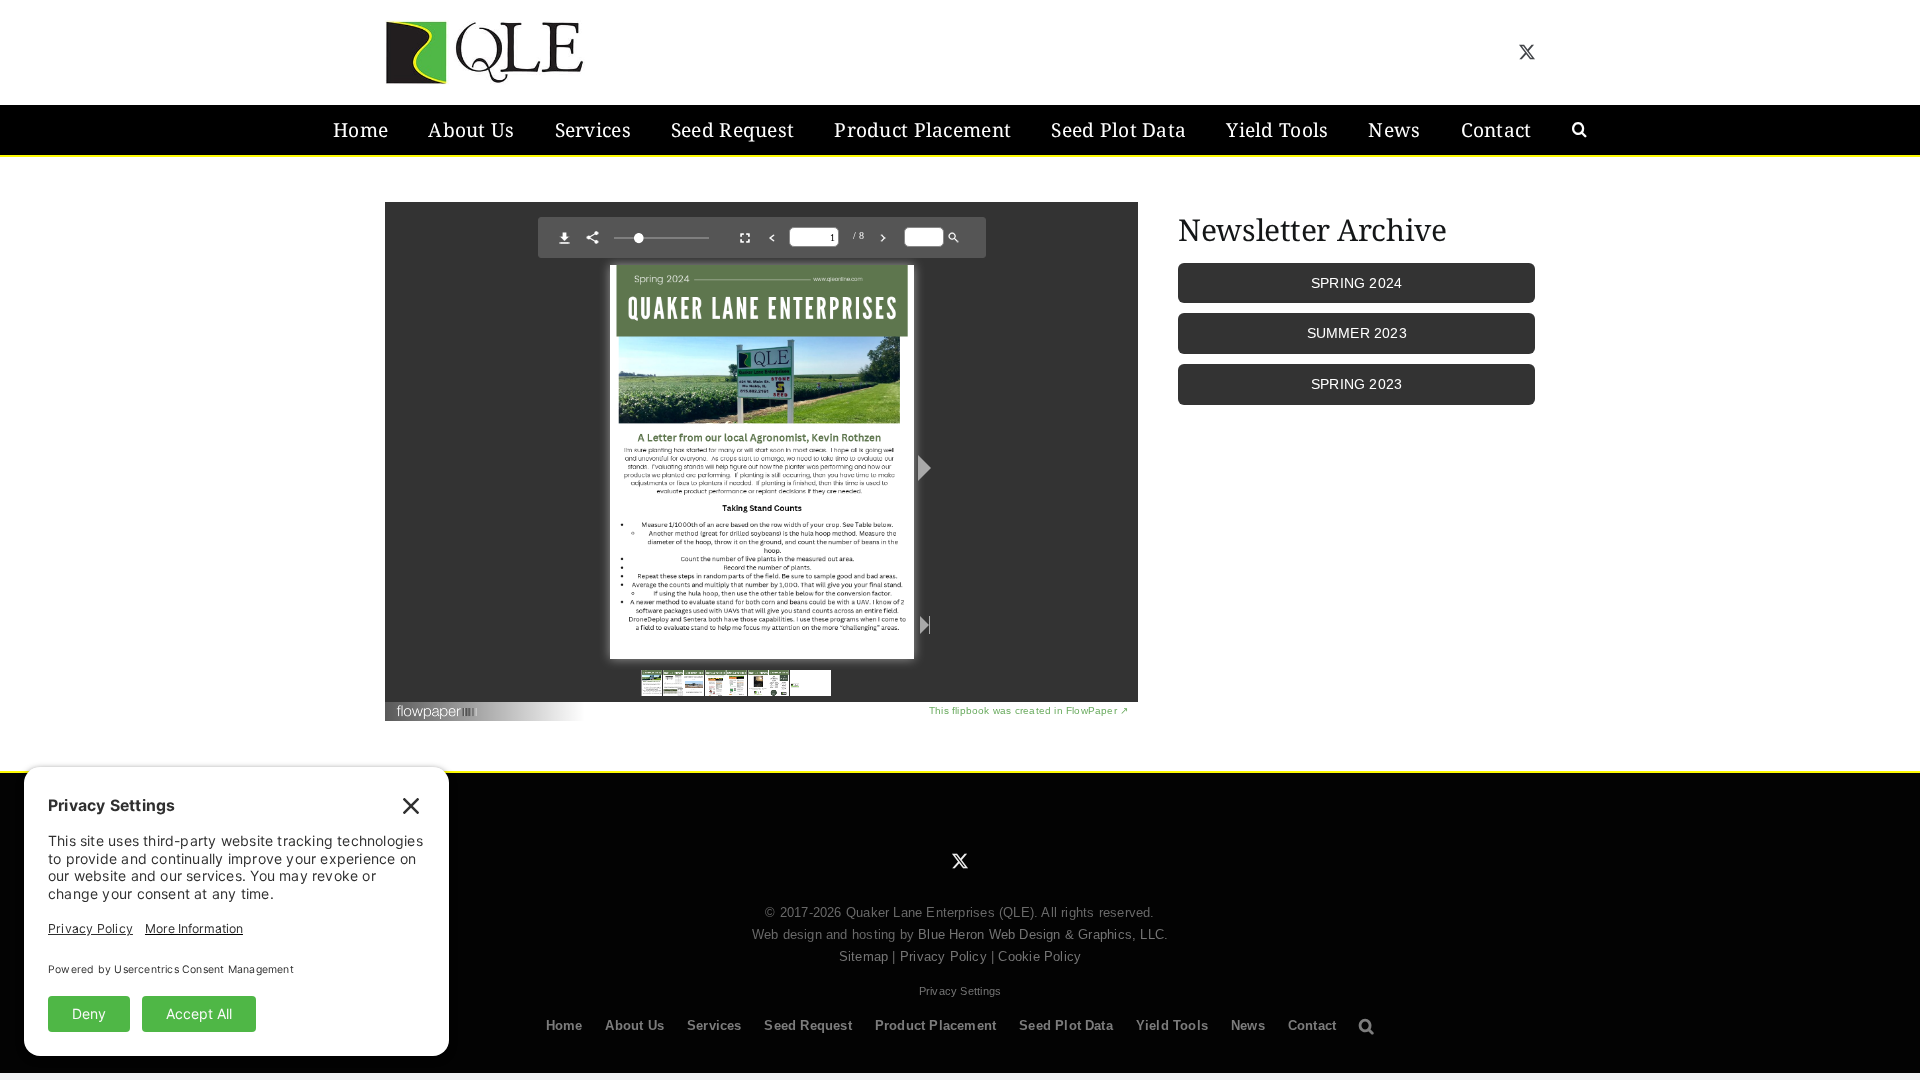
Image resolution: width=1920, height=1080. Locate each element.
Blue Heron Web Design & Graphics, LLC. (1043, 934)
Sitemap (863, 956)
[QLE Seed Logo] (485, 27)
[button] (1579, 130)
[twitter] (1527, 52)
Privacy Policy (943, 956)
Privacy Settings (960, 991)
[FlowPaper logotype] (437, 704)
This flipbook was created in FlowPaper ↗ (1028, 710)
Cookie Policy (1039, 956)
